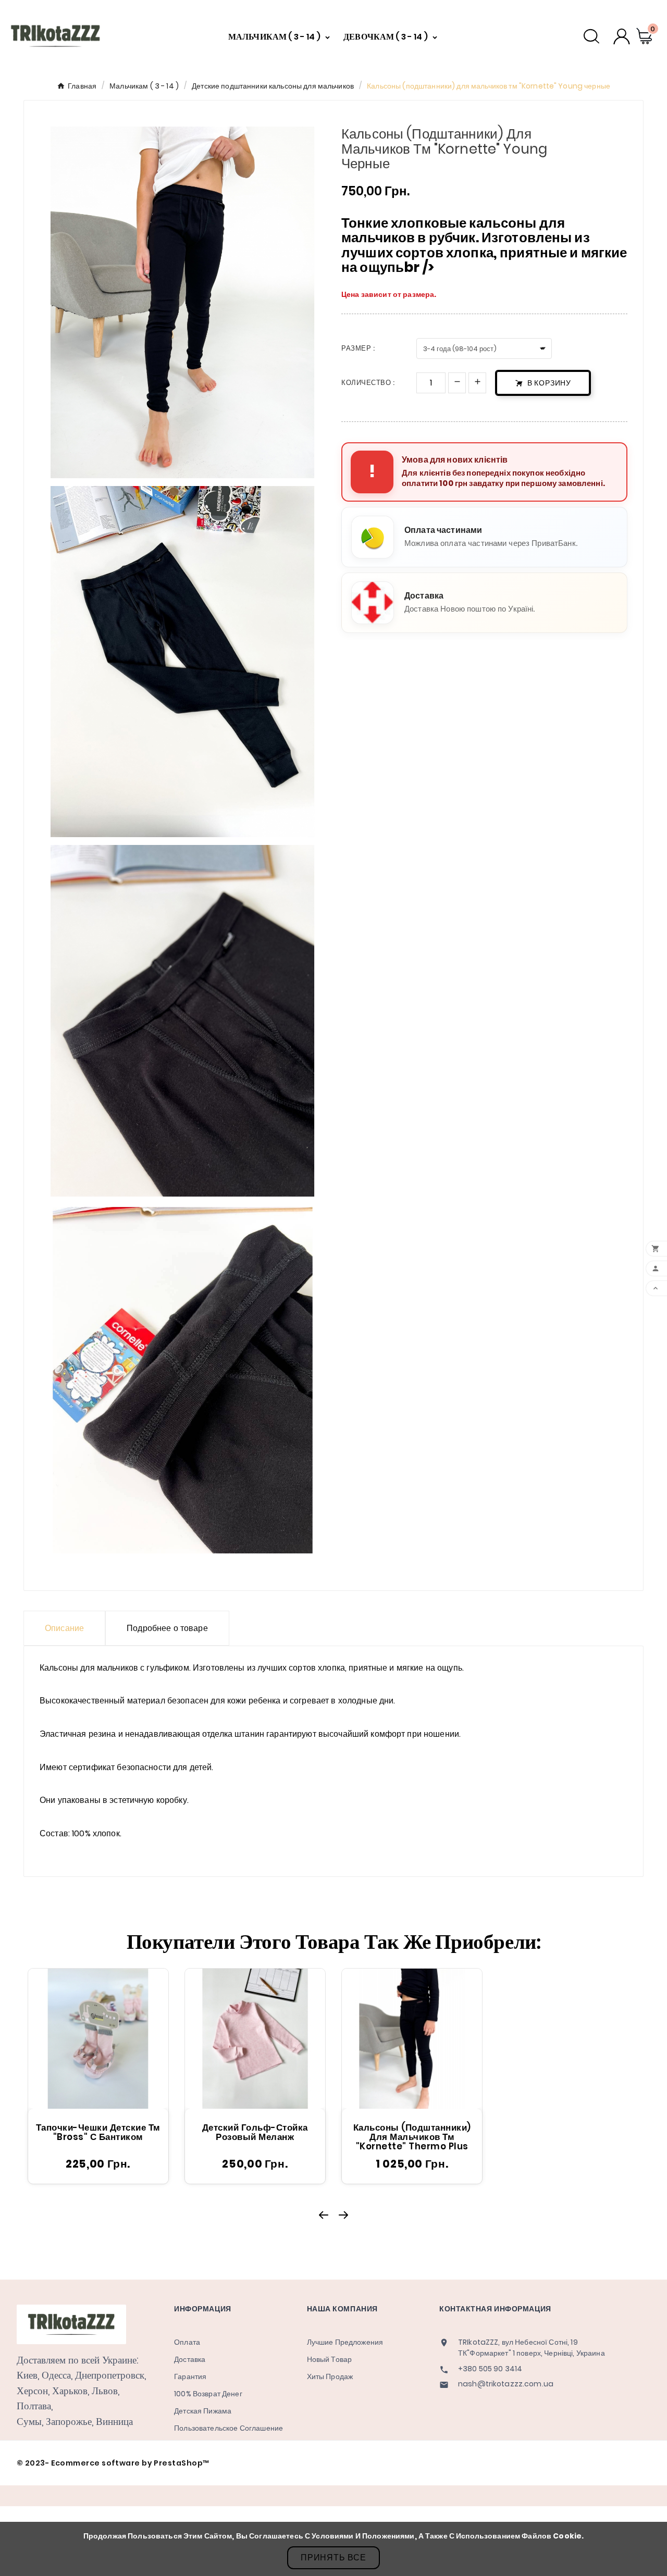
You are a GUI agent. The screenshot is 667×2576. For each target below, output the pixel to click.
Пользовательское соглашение (228, 2428)
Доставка (190, 2359)
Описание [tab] (64, 1628)
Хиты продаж (330, 2376)
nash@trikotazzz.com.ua (506, 2384)
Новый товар (330, 2359)
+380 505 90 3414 (490, 2369)
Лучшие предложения (345, 2342)
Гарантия (190, 2376)
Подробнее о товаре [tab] (167, 1628)
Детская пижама (203, 2411)
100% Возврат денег (208, 2394)
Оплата (187, 2342)
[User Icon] (622, 36)
